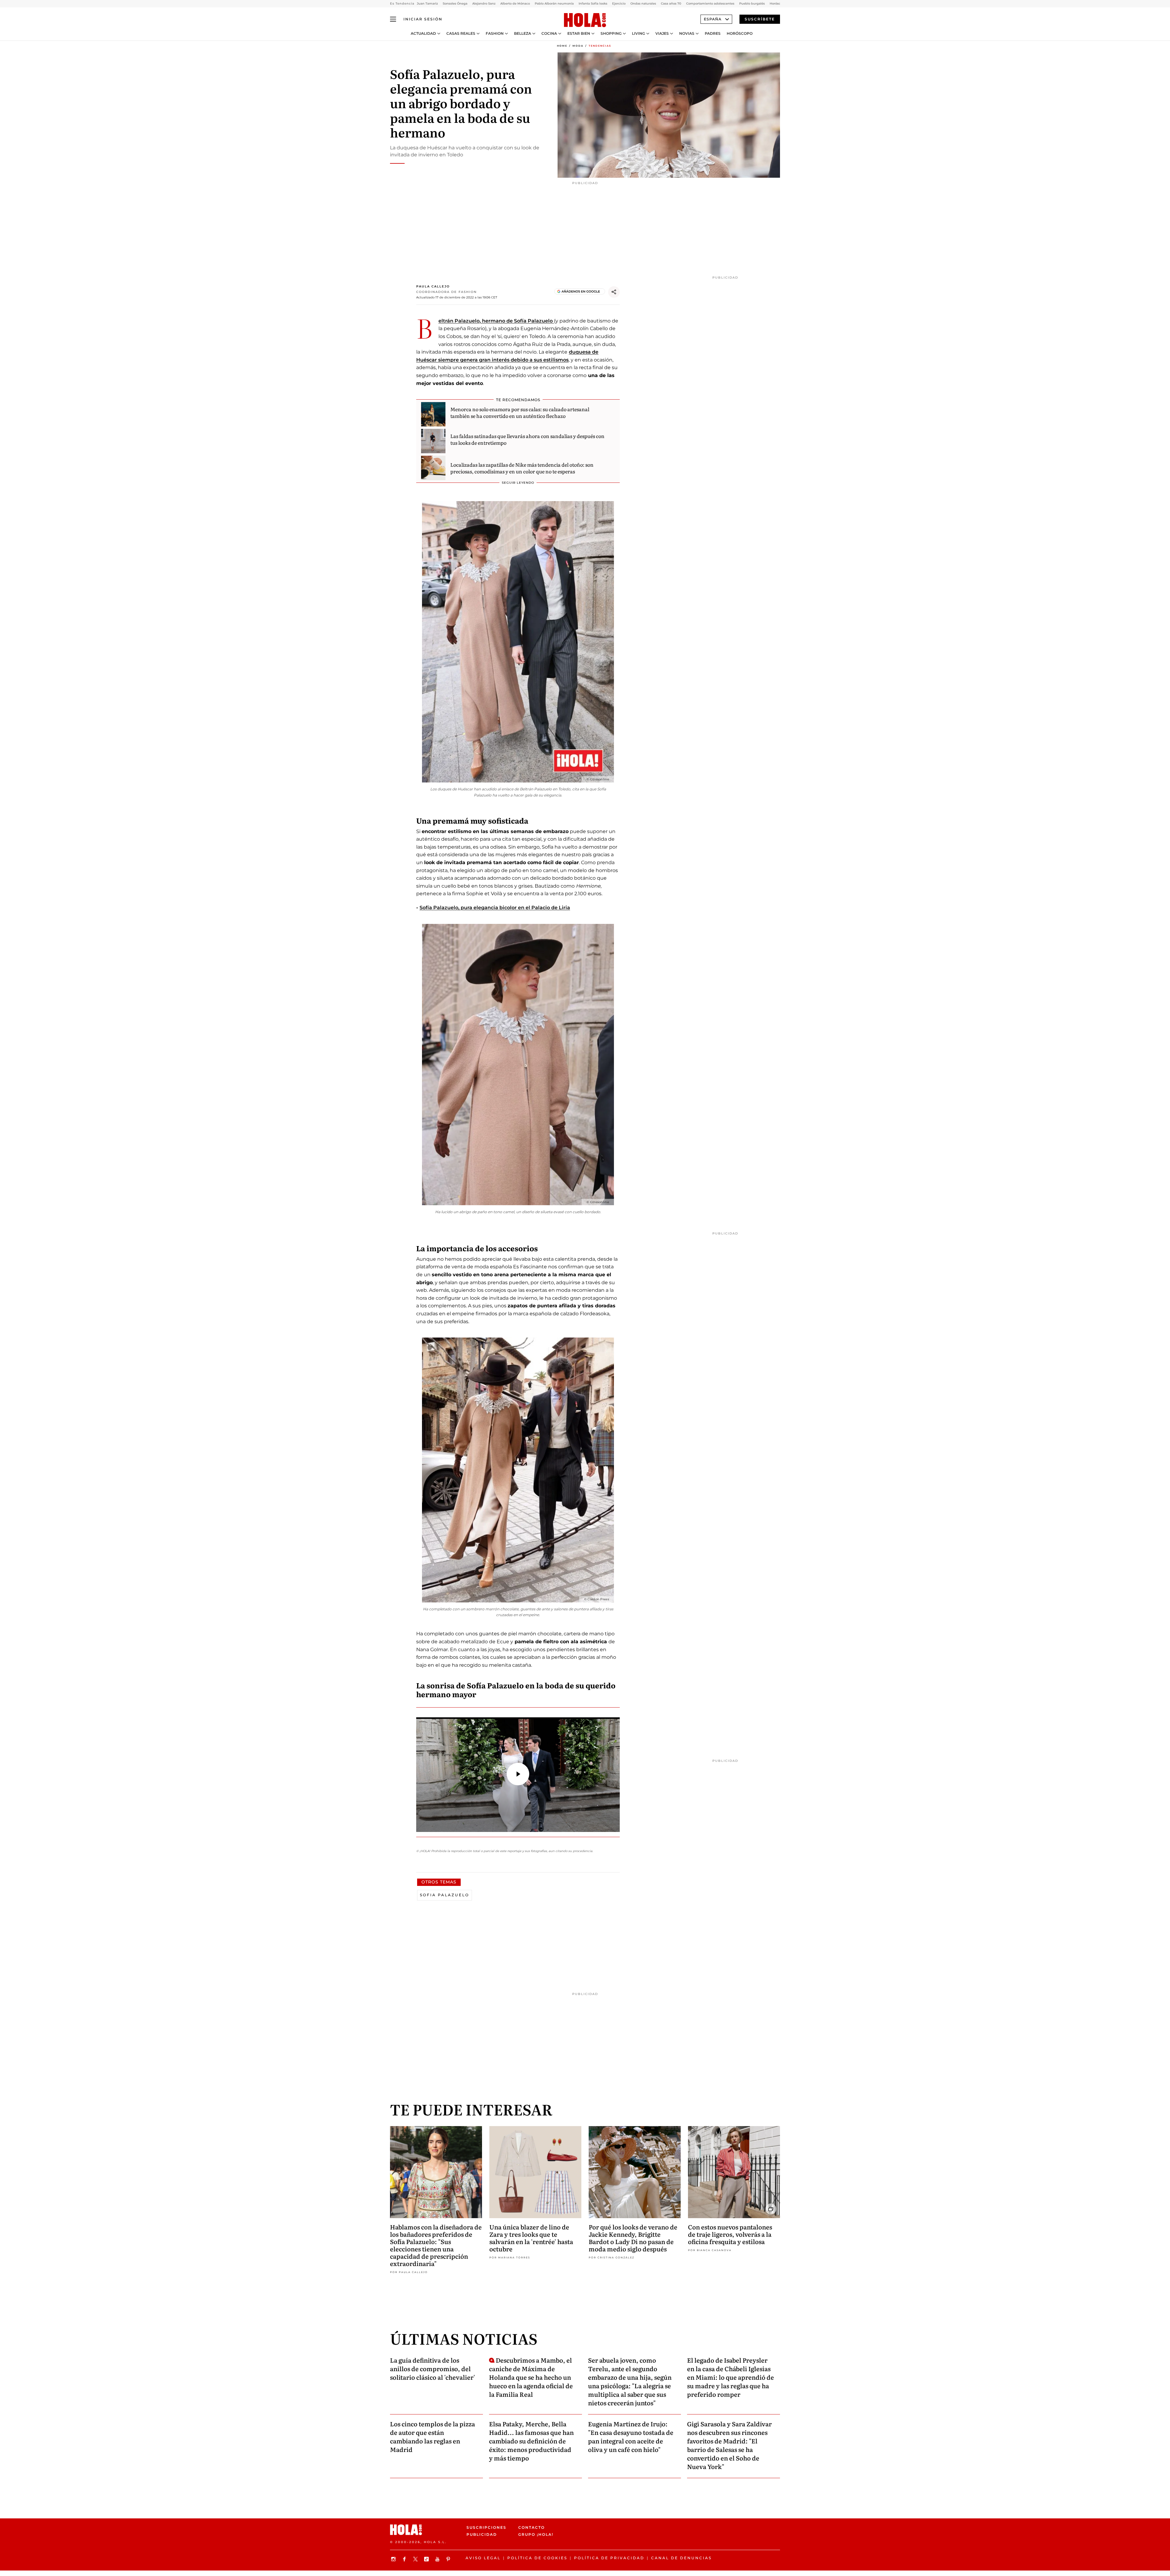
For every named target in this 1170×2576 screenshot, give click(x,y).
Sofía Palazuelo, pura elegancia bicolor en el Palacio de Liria (495, 908)
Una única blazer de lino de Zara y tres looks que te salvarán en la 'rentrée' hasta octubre (531, 2238)
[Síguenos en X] (416, 2559)
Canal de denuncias (681, 2558)
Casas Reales (461, 34)
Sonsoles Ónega (455, 4)
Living (638, 34)
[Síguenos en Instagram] (394, 2559)
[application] (518, 1775)
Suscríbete (760, 19)
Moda (578, 46)
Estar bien (579, 34)
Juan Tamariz (427, 4)
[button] (518, 1774)
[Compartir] (614, 292)
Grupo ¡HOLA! (536, 2534)
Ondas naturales (643, 4)
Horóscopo (740, 34)
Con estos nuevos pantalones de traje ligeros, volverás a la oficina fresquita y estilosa (730, 2234)
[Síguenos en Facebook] (405, 2559)
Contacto (532, 2527)
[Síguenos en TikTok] (427, 2559)
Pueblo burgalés (752, 4)
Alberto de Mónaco (515, 4)
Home (562, 46)
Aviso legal (483, 2558)
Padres (713, 34)
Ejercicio (619, 4)
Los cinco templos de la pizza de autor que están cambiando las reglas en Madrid (433, 2436)
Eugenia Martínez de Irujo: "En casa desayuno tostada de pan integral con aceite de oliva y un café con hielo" (631, 2436)
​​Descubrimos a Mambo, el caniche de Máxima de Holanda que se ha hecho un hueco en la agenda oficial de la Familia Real (531, 2377)
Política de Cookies (537, 2558)
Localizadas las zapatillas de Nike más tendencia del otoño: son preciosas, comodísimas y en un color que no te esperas (522, 468)
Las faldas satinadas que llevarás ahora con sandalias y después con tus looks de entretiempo (527, 439)
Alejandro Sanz (484, 4)
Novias (687, 34)
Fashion (495, 34)
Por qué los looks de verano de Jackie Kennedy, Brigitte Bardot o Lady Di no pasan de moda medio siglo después (633, 2238)
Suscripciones (486, 2527)
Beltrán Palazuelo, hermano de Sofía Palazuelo (496, 321)
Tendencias (600, 46)
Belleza (523, 34)
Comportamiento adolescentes (710, 4)
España (713, 19)
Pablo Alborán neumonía (554, 4)
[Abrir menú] (393, 19)
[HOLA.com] (585, 20)
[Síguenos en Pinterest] (449, 2559)
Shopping (611, 34)
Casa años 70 (671, 4)
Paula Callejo (433, 286)
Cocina (549, 34)
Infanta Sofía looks (593, 4)
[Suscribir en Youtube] (438, 2559)
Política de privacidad (609, 2558)
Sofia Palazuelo (445, 1895)
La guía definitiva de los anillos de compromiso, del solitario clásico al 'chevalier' (433, 2368)
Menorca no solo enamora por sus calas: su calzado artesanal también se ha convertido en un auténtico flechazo (520, 412)
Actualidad (423, 34)
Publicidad (482, 2534)
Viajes (662, 34)
